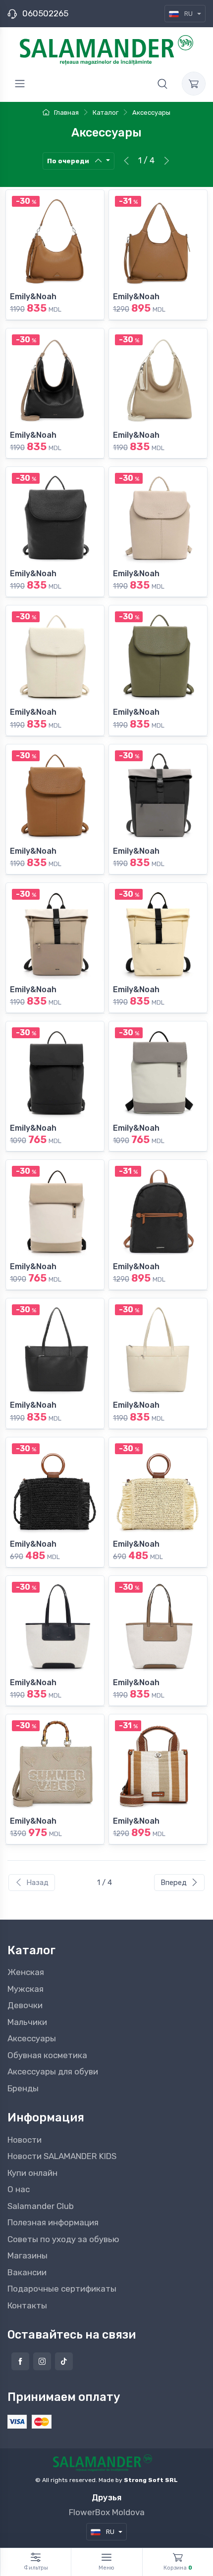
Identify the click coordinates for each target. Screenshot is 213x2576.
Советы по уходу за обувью (63, 2239)
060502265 (45, 13)
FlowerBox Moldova (107, 2512)
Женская (26, 1972)
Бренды (23, 2088)
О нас (19, 2189)
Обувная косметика (47, 2055)
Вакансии (27, 2272)
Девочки (25, 2005)
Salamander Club (41, 2206)
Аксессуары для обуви (53, 2071)
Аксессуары (32, 2038)
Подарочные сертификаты (62, 2289)
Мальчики (27, 2022)
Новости (25, 2140)
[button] (162, 84)
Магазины (27, 2255)
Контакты (27, 2305)
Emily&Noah (33, 297)
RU (188, 14)
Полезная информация (53, 2222)
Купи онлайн (32, 2173)
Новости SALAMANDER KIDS (62, 2156)
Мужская (26, 1989)
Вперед (174, 1883)
